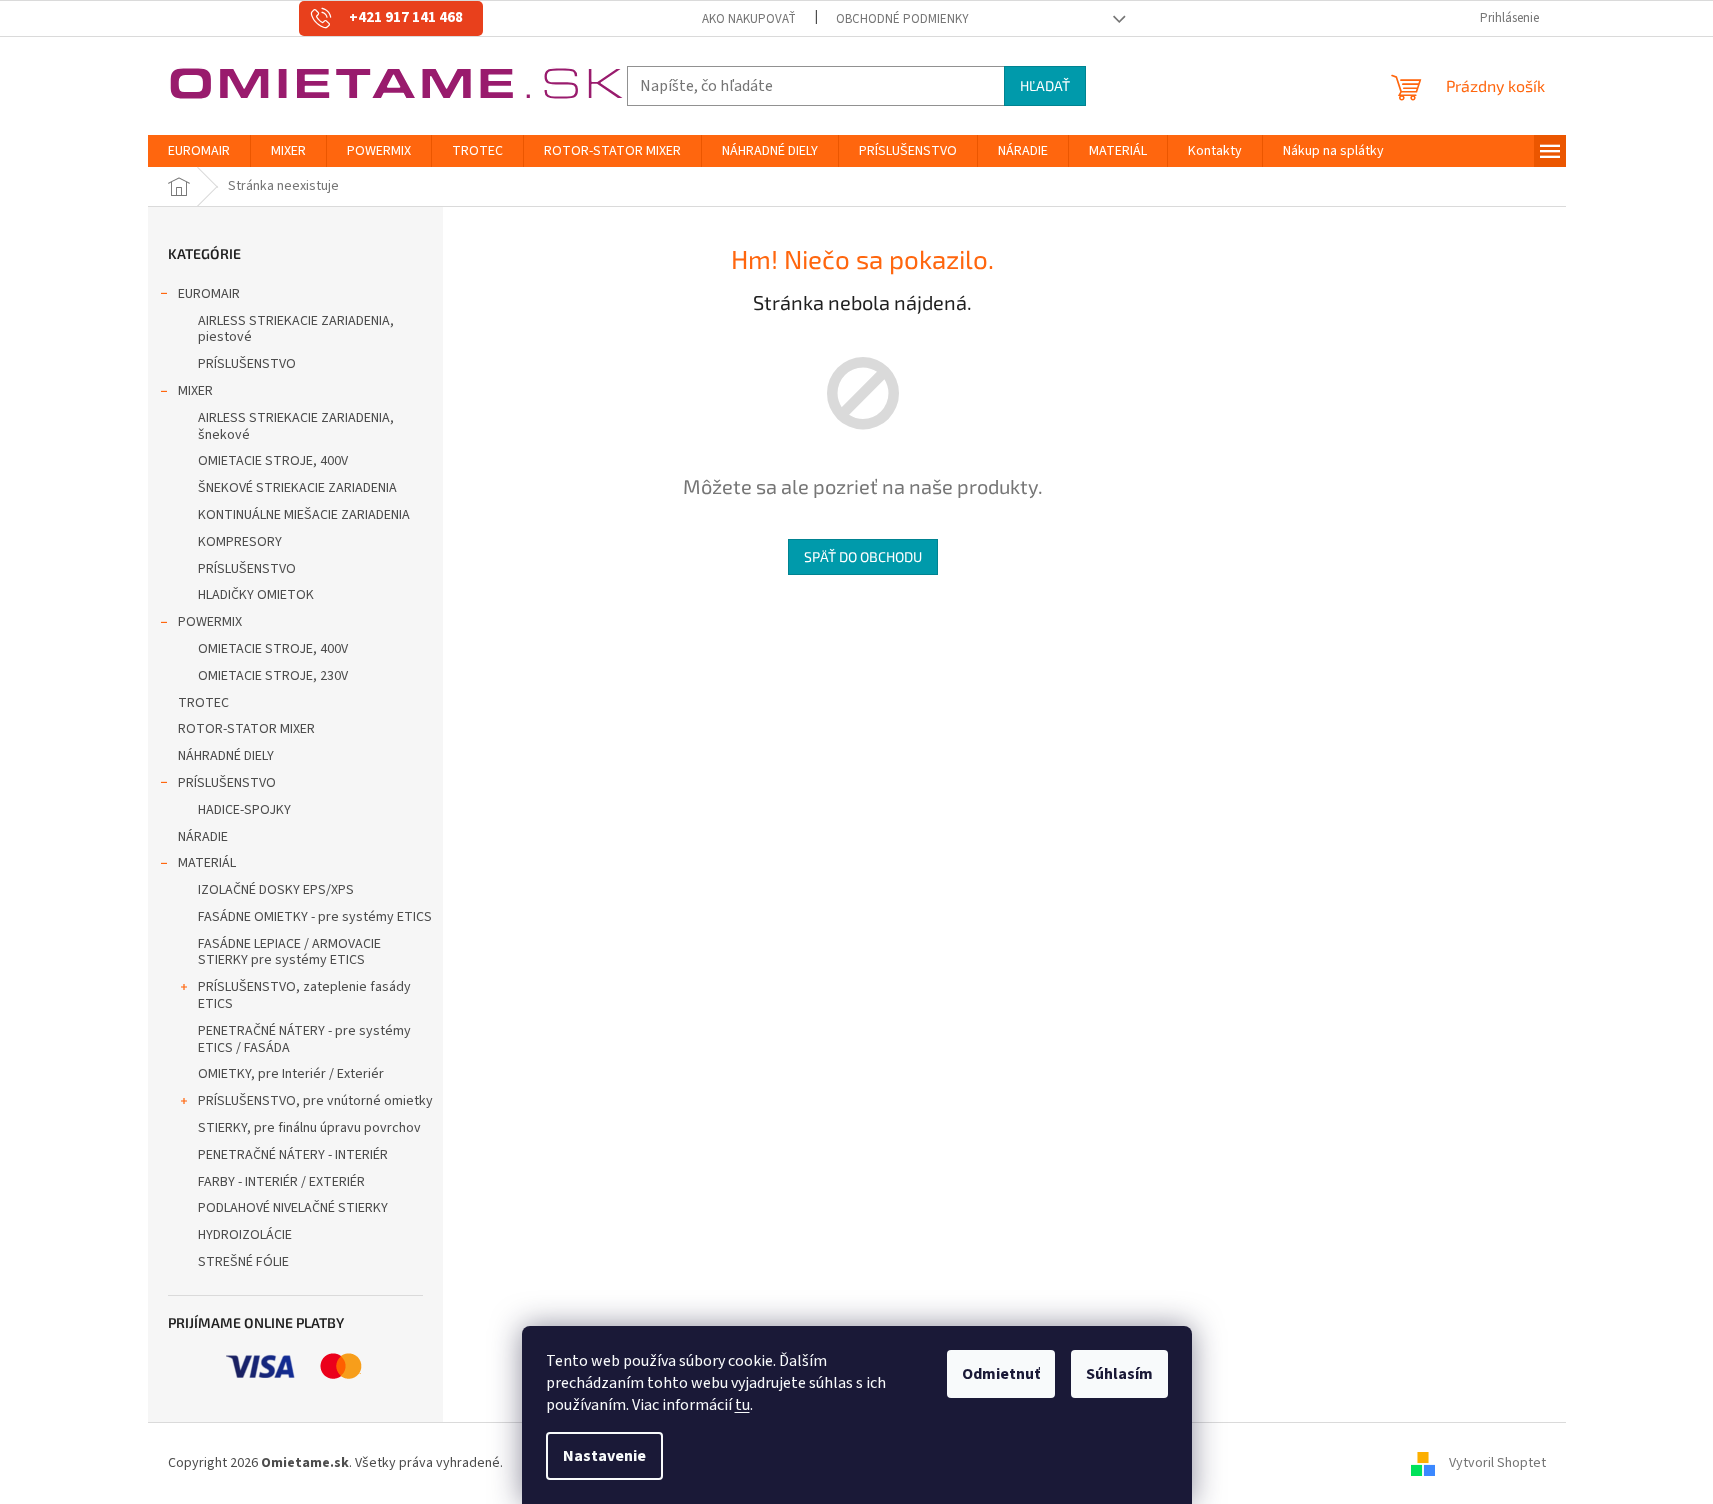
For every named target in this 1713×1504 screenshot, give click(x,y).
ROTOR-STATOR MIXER (246, 729)
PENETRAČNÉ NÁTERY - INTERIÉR (293, 1155)
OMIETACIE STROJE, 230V (273, 676)
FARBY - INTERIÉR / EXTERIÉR (281, 1182)
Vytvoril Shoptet (1497, 1463)
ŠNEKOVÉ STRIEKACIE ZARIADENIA (297, 488)
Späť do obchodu (863, 556)
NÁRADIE (203, 837)
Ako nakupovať (749, 19)
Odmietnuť (1001, 1374)
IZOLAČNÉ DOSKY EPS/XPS (276, 890)
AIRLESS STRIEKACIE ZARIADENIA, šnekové (296, 426)
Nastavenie (604, 1456)
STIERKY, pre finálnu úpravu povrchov (309, 1128)
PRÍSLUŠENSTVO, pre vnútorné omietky (315, 1101)
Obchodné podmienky (902, 19)
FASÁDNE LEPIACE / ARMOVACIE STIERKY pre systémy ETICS (289, 952)
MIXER (195, 391)
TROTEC (203, 703)
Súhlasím (1119, 1374)
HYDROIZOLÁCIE (245, 1235)
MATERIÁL (207, 863)
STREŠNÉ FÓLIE (243, 1262)
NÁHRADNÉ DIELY (226, 756)
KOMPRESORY (240, 542)
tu (742, 1405)
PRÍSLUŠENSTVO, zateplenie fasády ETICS (304, 995)
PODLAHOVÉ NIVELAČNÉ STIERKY (293, 1208)
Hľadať (1045, 85)
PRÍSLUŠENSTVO (247, 364)
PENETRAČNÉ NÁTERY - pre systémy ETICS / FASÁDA (304, 1039)
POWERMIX (210, 622)
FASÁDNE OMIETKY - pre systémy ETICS (315, 917)
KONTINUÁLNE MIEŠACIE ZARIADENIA (304, 515)
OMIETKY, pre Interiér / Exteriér (291, 1074)
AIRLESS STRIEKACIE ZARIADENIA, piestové (296, 329)
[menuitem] (199, 151)
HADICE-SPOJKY (244, 810)
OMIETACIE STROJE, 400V (273, 461)
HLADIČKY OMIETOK (256, 595)
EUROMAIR (209, 294)
